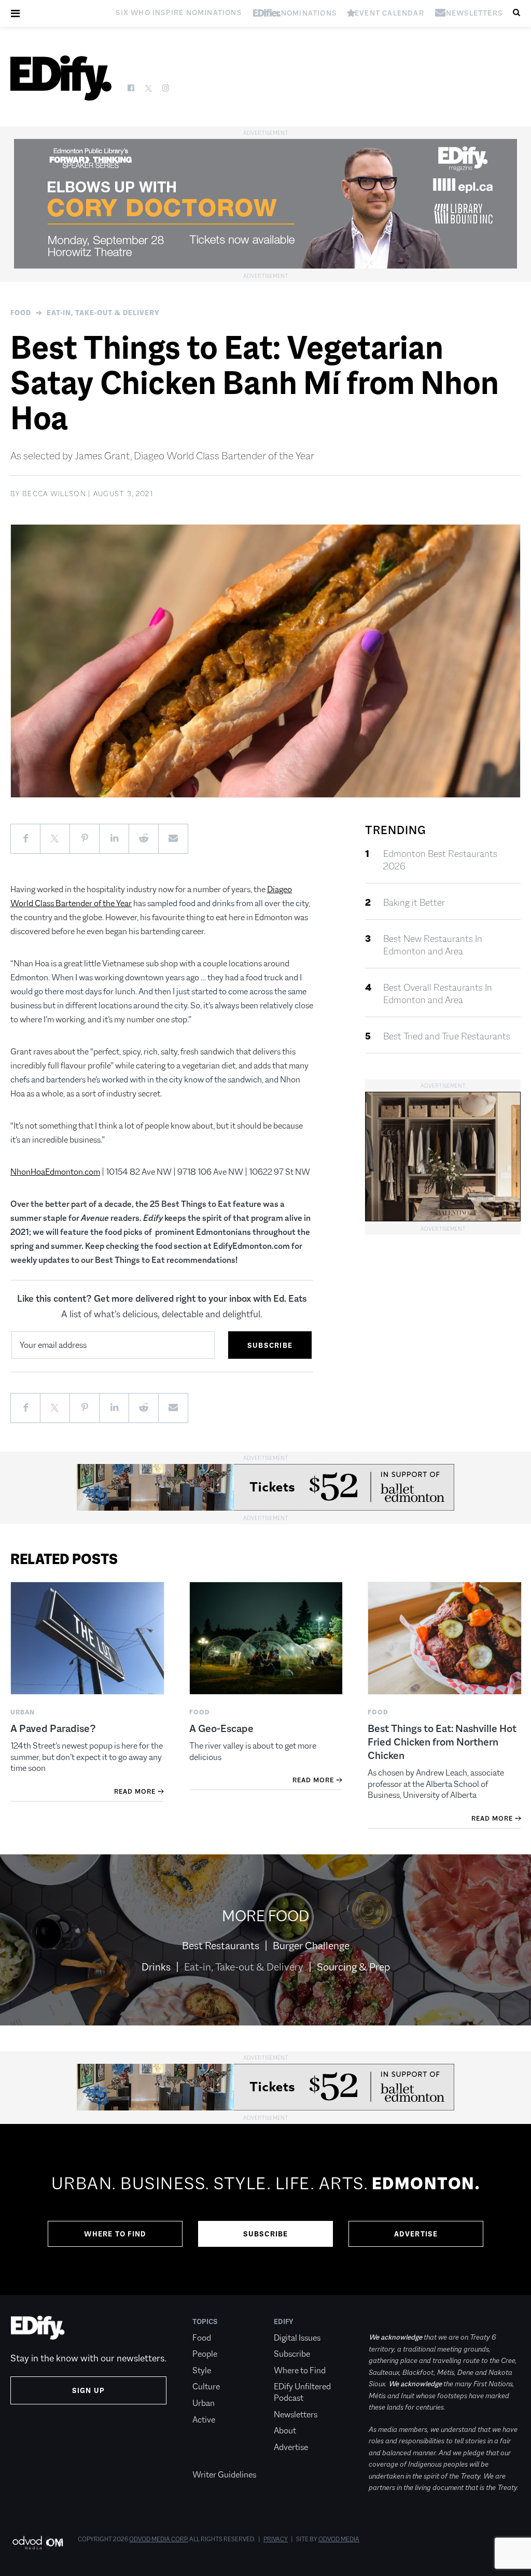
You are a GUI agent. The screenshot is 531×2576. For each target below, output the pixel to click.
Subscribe (266, 2234)
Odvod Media (339, 2539)
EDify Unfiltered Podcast (302, 2392)
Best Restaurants (221, 1946)
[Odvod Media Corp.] (38, 2543)
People (205, 2354)
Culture (206, 2387)
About (285, 2431)
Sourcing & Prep (353, 1967)
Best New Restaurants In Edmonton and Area (433, 945)
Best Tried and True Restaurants (447, 1036)
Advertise (416, 2234)
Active (204, 2420)
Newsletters (296, 2415)
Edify (284, 2321)
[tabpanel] (265, 2209)
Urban (204, 2403)
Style (202, 2370)
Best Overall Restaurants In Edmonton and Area (438, 994)
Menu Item (212, 2458)
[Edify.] (61, 78)
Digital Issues (297, 2338)
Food (21, 313)
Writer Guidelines (224, 2475)
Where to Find (115, 2234)
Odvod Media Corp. (159, 2539)
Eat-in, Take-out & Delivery (103, 313)
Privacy (276, 2539)
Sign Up (88, 2390)
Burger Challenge (311, 1946)
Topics (205, 2321)
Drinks (156, 1967)
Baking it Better (414, 903)
